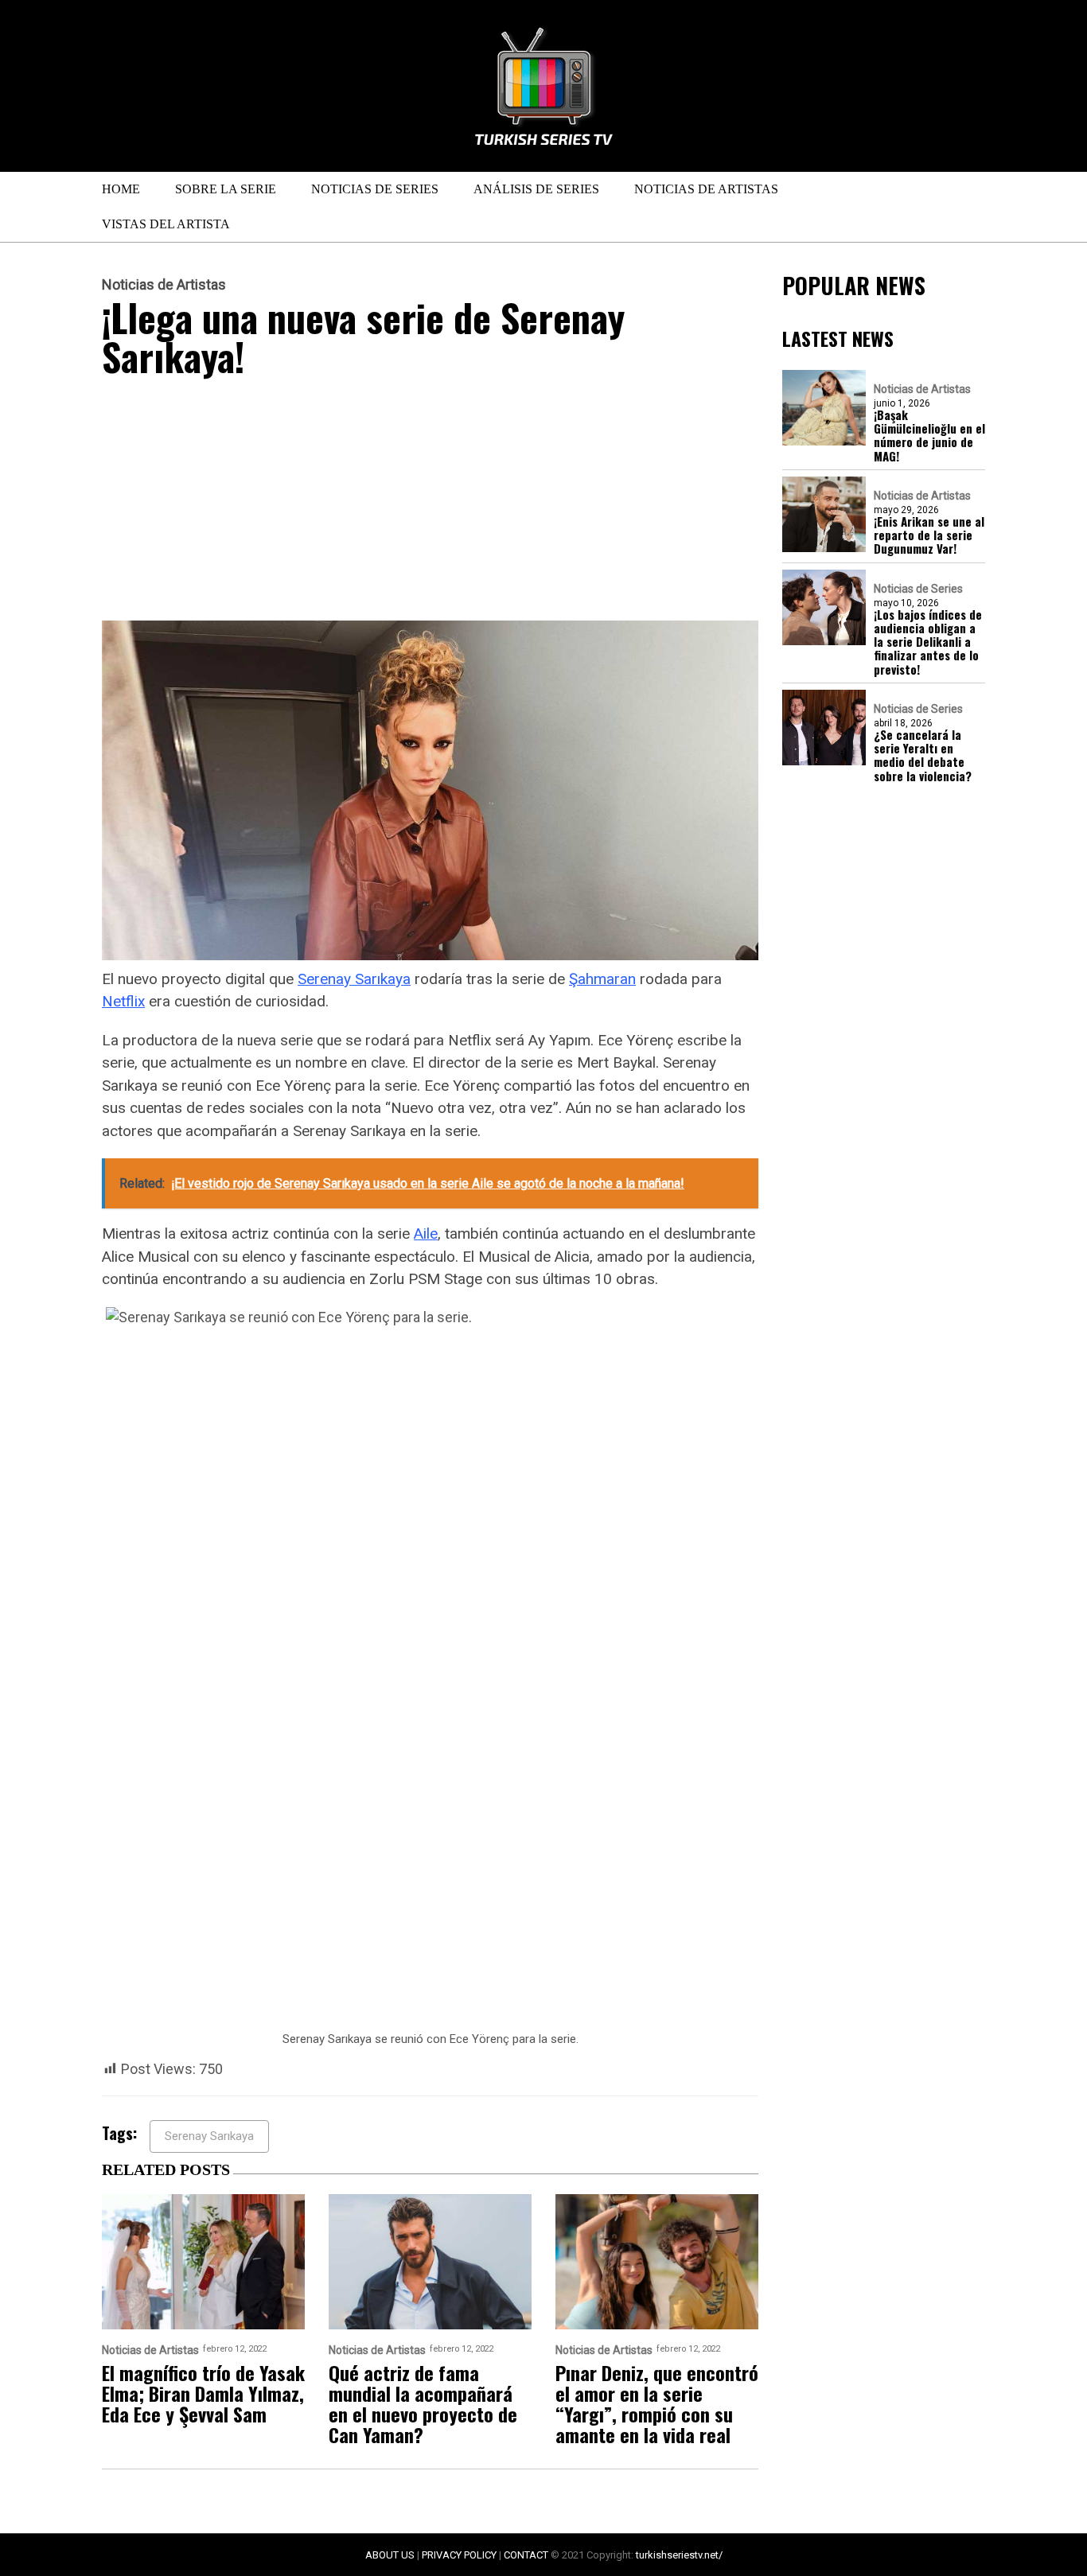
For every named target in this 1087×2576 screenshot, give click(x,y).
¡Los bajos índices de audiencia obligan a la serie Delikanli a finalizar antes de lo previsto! (928, 642)
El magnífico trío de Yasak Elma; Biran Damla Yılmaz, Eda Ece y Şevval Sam (203, 2393)
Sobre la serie (226, 189)
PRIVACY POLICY (459, 2555)
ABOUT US (390, 2555)
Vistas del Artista (166, 224)
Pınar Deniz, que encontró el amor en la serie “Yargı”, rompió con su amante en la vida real (657, 2403)
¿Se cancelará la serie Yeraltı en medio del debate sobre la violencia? (923, 755)
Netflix (123, 1001)
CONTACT (526, 2555)
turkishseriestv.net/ (679, 2555)
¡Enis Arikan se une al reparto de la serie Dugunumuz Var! (929, 535)
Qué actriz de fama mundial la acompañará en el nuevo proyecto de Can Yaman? (423, 2403)
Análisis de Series (536, 189)
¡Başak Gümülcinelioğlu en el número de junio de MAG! (929, 436)
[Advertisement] (430, 503)
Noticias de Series (375, 189)
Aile (426, 1234)
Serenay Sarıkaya (354, 979)
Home (121, 189)
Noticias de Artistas (706, 189)
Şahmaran (602, 979)
